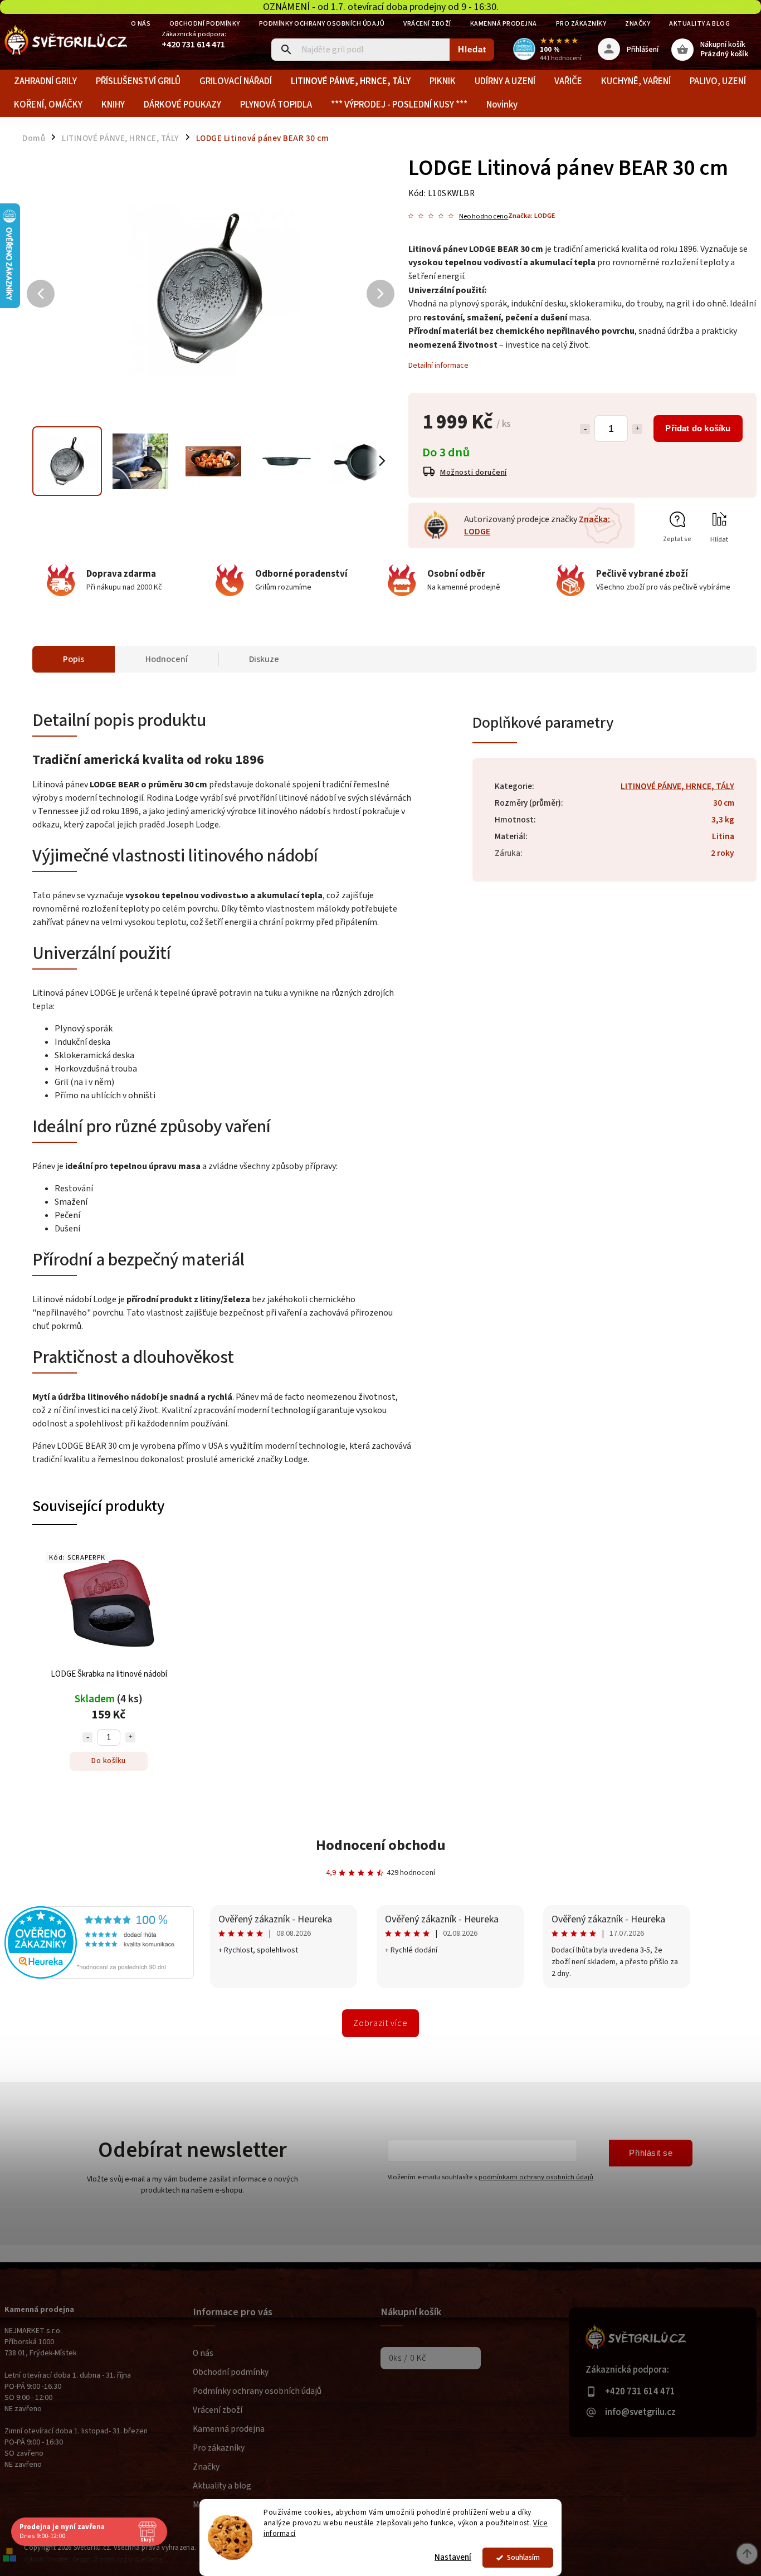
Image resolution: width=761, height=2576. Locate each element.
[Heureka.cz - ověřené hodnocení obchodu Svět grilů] (99, 1976)
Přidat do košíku (698, 428)
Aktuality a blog (699, 24)
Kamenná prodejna (504, 24)
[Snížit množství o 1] (585, 429)
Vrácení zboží (427, 24)
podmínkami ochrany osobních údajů (536, 2177)
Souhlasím (523, 2557)
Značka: (531, 216)
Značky (638, 24)
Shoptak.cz (108, 2560)
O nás (141, 24)
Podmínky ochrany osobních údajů (322, 24)
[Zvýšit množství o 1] (637, 429)
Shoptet (57, 2560)
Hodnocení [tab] (167, 659)
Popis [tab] (74, 659)
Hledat (472, 49)
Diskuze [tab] (264, 659)
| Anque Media (143, 2560)
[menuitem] (45, 81)
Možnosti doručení (474, 473)
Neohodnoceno (484, 216)
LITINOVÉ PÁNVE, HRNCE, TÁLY (677, 786)
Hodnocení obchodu (381, 1845)
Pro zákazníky (581, 24)
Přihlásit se (651, 2153)
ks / (408, 2358)
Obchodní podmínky (205, 24)
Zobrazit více (380, 2023)
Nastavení (453, 2557)
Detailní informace (438, 366)
